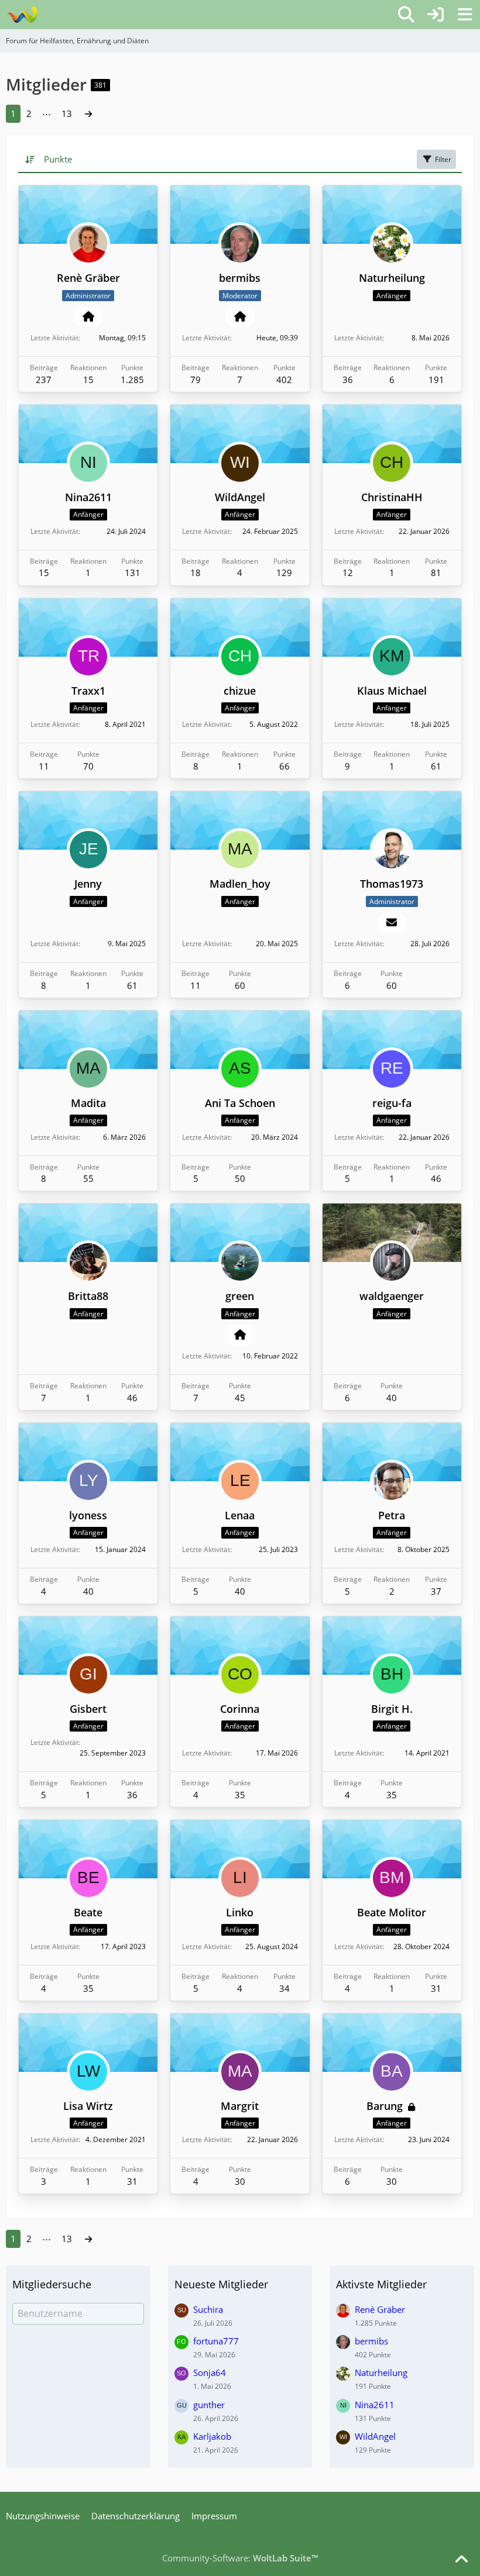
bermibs (240, 278)
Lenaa (240, 1515)
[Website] (88, 317)
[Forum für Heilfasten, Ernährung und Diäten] (22, 15)
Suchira (208, 2309)
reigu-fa (392, 1103)
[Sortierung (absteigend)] (31, 159)
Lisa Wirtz (88, 2106)
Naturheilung (392, 278)
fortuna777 (216, 2341)
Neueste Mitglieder (221, 2284)
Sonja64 (210, 2372)
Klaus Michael (392, 691)
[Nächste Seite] (88, 113)
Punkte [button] (58, 159)
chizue (240, 691)
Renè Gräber (88, 278)
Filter (443, 159)
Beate (88, 1912)
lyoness (88, 1515)
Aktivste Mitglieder (381, 2284)
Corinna (240, 1709)
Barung (385, 2106)
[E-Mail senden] (392, 923)
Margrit (240, 2106)
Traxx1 (88, 691)
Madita (88, 1103)
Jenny (88, 884)
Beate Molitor (392, 1912)
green (240, 1296)
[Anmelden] (436, 15)
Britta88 (88, 1296)
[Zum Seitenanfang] (461, 2560)
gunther (209, 2405)
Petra (392, 1515)
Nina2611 (88, 497)
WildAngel (240, 497)
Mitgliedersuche (52, 2284)
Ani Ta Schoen (240, 1103)
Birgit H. (392, 1709)
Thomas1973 (392, 884)
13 (67, 113)
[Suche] (406, 15)
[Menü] (465, 15)
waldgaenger (392, 1296)
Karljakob (212, 2436)
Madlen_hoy (240, 884)
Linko (240, 1912)
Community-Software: (240, 2558)
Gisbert (88, 1709)
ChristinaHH (392, 497)
